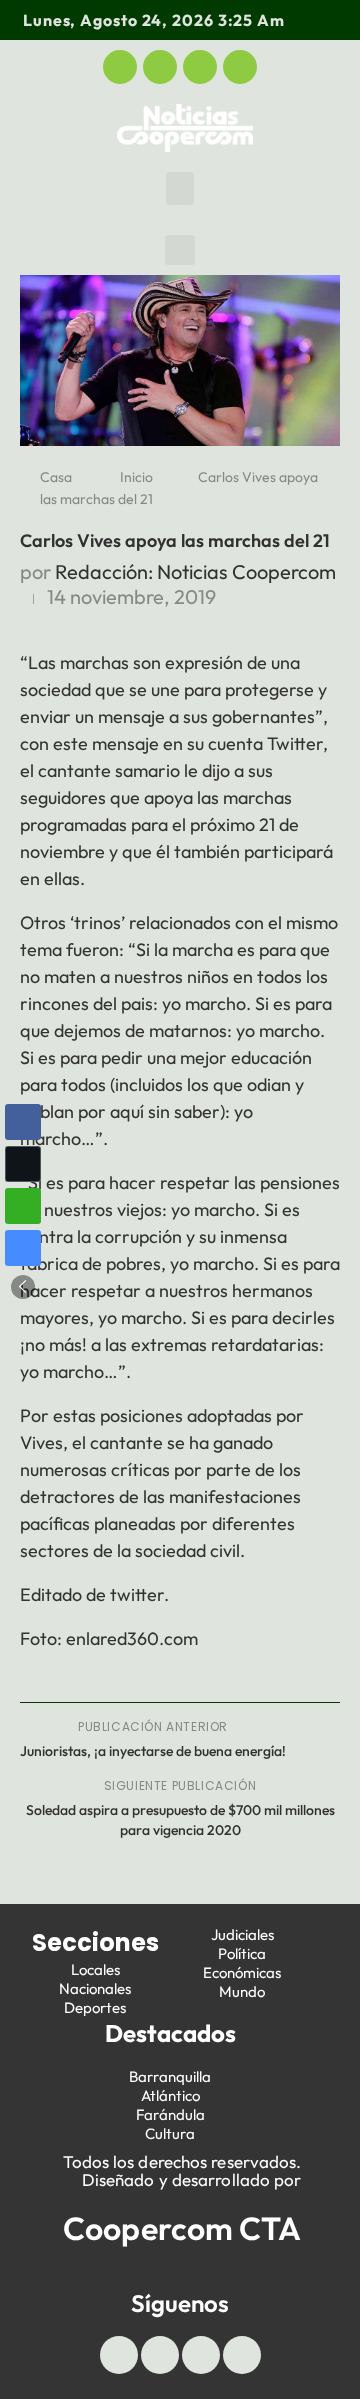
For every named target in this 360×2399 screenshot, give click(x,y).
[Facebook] (120, 67)
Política (242, 1953)
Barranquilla (170, 2076)
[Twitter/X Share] (23, 1164)
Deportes (95, 2007)
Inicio (136, 477)
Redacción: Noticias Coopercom (195, 571)
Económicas (242, 1972)
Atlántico (170, 2095)
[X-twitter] (160, 67)
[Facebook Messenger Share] (23, 1248)
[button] (180, 188)
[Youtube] (200, 67)
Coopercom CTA (182, 2228)
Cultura (170, 2133)
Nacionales (95, 1988)
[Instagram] (240, 67)
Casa (56, 477)
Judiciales (242, 1934)
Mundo (242, 1991)
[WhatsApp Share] (23, 1206)
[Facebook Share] (23, 1122)
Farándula (170, 2114)
